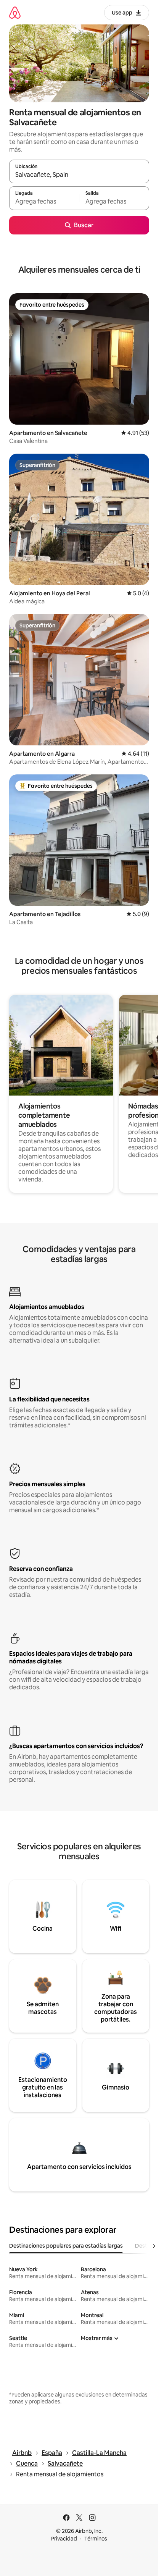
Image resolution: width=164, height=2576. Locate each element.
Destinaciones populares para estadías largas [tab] (66, 2246)
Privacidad (64, 2539)
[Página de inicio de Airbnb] (15, 12)
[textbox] (44, 202)
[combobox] (79, 175)
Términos (96, 2539)
